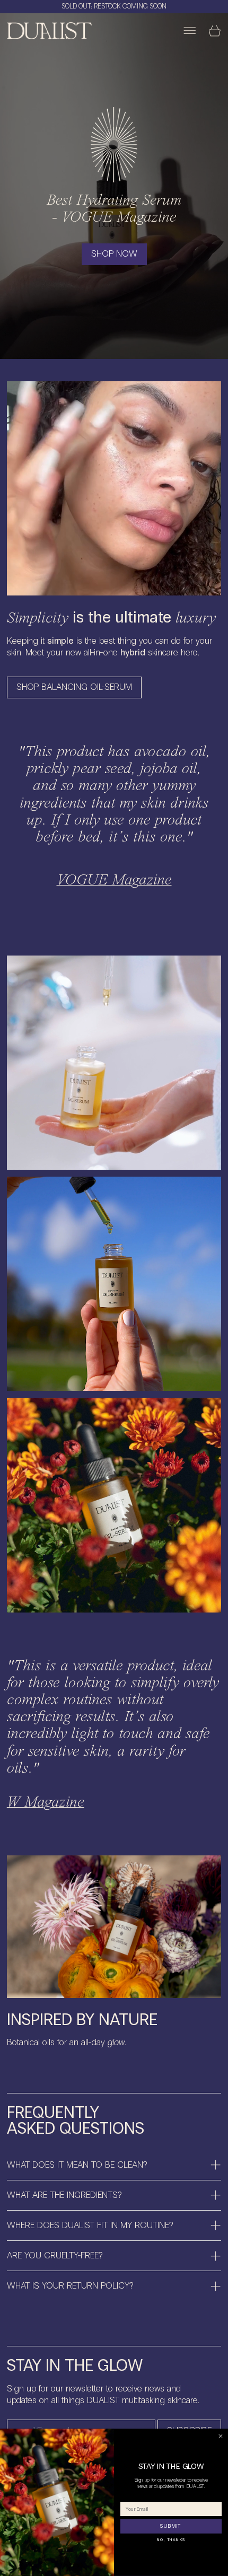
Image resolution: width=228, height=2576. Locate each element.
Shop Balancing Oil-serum (74, 687)
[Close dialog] (221, 2437)
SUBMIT (171, 2526)
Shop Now (114, 254)
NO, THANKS (171, 2540)
